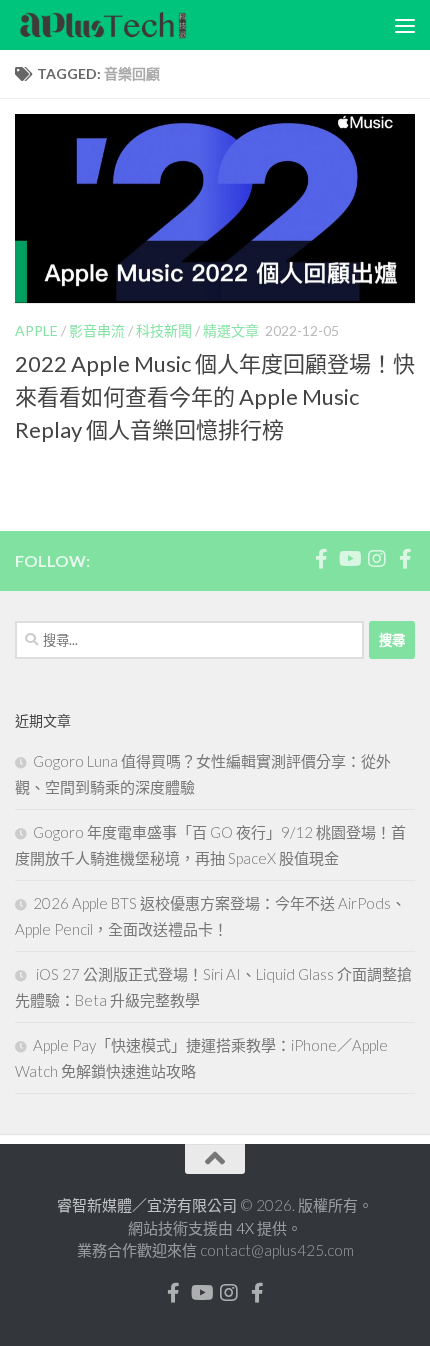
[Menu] (405, 25)
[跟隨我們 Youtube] (349, 559)
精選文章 (231, 330)
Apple (36, 330)
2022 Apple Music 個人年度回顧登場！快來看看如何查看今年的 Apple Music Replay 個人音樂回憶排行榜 (215, 396)
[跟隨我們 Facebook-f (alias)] (321, 559)
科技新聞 (164, 330)
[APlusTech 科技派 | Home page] (133, 25)
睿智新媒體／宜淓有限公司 (148, 1205)
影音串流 (97, 330)
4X (246, 1228)
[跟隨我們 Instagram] (377, 559)
